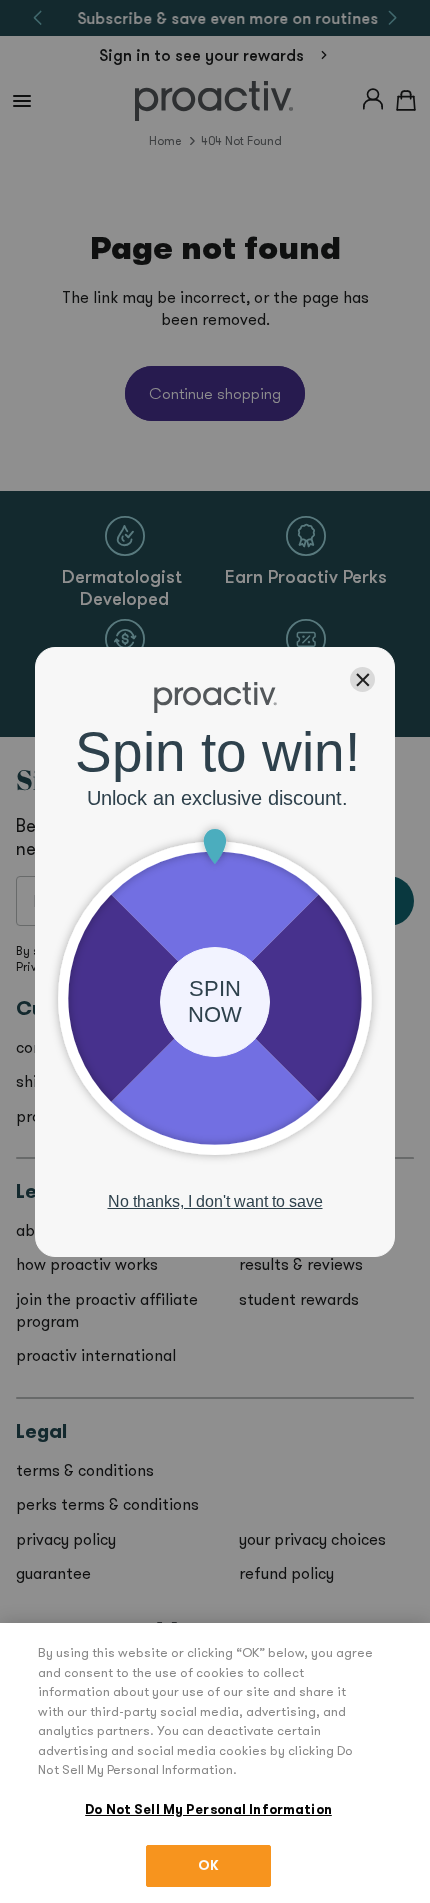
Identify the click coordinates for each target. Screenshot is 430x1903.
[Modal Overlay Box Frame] (215, 952)
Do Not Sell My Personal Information (208, 1809)
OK (208, 1865)
